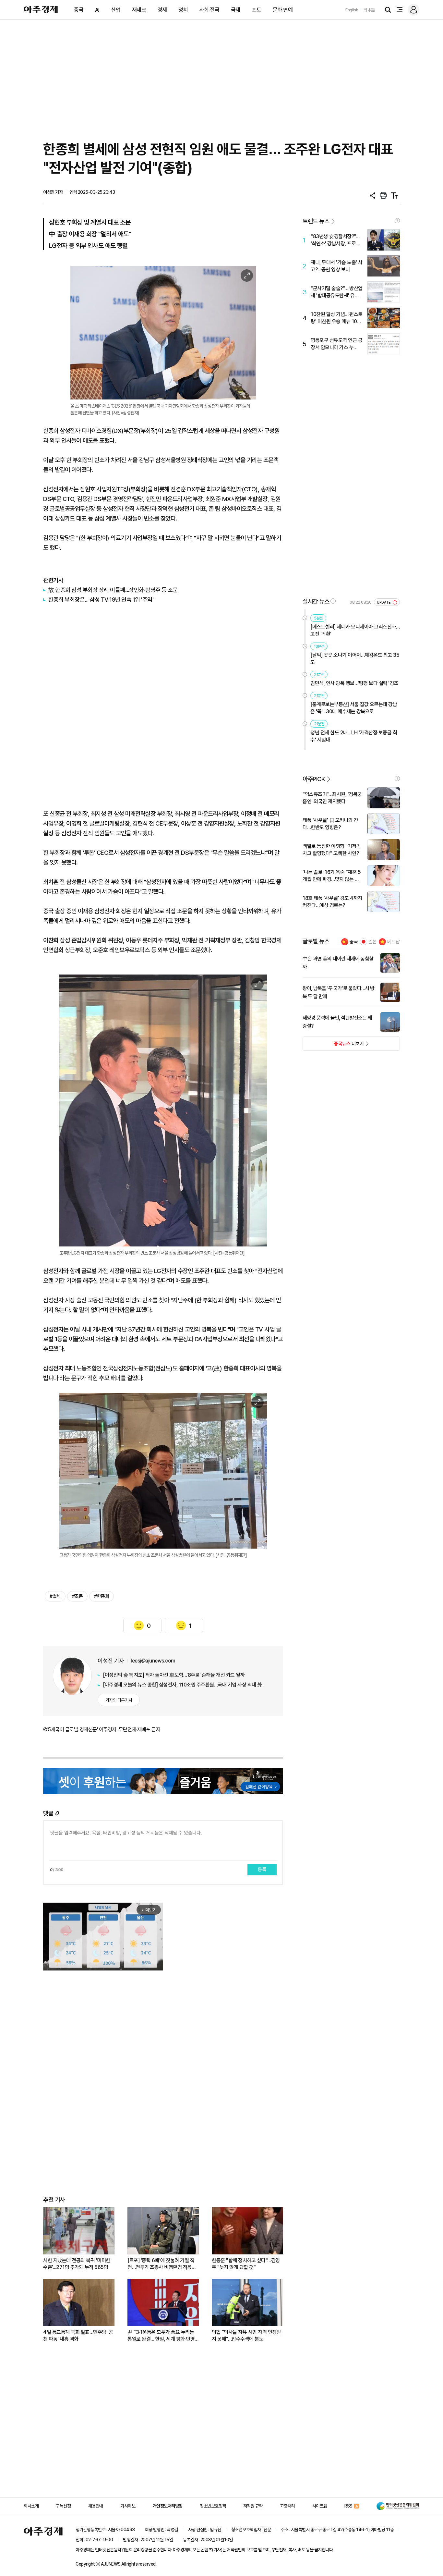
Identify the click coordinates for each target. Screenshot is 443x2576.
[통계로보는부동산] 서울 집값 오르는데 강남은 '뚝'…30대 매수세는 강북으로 (354, 708)
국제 (236, 10)
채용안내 (96, 2506)
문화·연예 (283, 10)
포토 (256, 10)
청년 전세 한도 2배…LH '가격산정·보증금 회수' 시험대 (354, 736)
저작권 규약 (253, 2506)
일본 (373, 942)
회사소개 (31, 2506)
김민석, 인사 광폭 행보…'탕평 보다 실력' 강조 (354, 683)
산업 (116, 10)
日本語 (369, 10)
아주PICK (314, 779)
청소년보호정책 (213, 2506)
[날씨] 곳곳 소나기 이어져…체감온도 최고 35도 (355, 659)
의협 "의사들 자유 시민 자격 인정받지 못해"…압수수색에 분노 (246, 2336)
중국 (79, 10)
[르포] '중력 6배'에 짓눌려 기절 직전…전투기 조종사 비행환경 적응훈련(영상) (162, 2264)
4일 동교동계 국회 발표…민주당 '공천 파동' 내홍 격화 (78, 2336)
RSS (348, 2506)
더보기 (333, 1046)
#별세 (55, 1596)
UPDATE (384, 602)
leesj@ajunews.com (153, 1661)
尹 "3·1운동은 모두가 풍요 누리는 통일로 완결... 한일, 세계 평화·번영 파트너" (161, 2336)
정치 (183, 10)
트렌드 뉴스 (316, 221)
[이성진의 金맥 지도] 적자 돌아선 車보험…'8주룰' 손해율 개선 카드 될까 (174, 1675)
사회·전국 (210, 10)
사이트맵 (320, 2506)
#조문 (78, 1596)
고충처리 (287, 2506)
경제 (162, 10)
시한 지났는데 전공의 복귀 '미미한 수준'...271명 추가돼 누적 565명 (77, 2264)
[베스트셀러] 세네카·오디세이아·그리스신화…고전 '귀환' (355, 630)
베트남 (394, 942)
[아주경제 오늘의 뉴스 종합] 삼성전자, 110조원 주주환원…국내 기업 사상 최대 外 (183, 1685)
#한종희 (102, 1596)
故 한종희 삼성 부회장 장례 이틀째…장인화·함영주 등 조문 (113, 590)
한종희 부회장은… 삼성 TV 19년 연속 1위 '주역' (101, 600)
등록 (262, 1870)
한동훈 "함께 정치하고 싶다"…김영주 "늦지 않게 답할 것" (246, 2264)
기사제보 (128, 2506)
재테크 (139, 10)
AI (97, 10)
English (352, 10)
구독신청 (63, 2506)
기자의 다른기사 (119, 1700)
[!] (397, 221)
